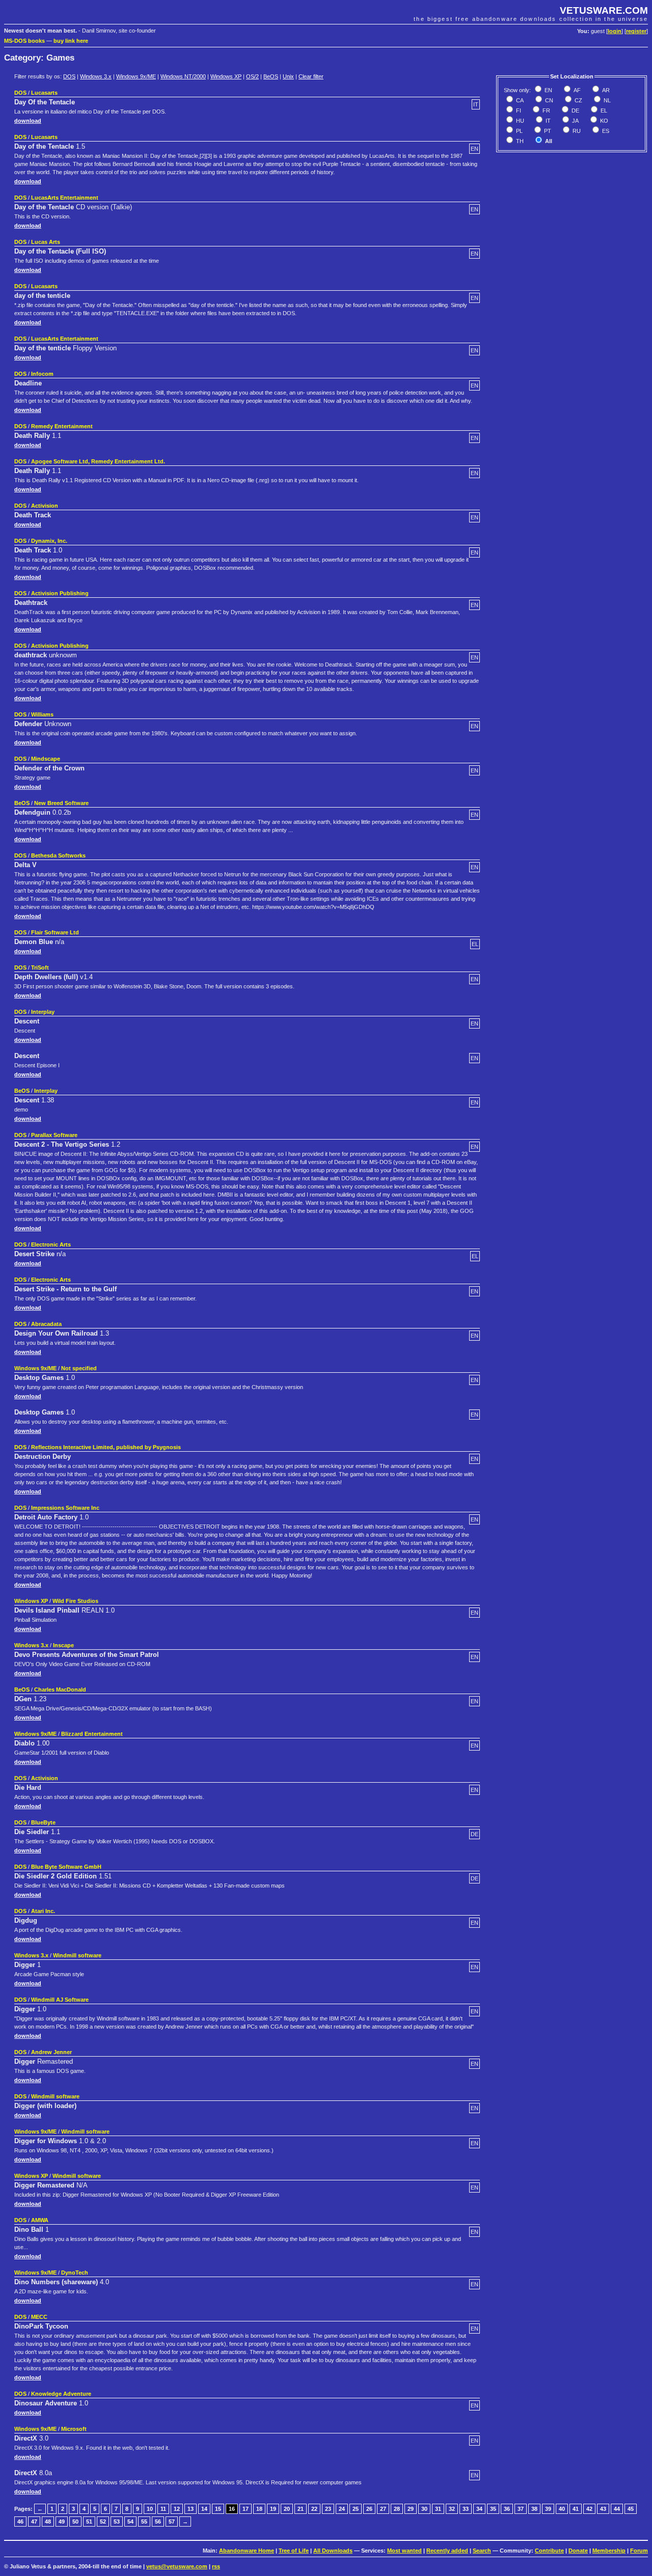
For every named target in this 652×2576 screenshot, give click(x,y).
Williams (42, 714)
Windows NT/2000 (183, 76)
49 (62, 2522)
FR (546, 110)
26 (369, 2509)
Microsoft (74, 2429)
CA (519, 100)
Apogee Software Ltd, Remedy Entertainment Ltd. (98, 461)
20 (287, 2509)
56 (158, 2522)
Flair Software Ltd (55, 932)
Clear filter (311, 76)
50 (75, 2522)
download (28, 121)
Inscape (63, 1645)
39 (548, 2509)
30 (424, 2509)
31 (438, 2509)
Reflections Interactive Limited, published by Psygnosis (106, 1447)
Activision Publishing (60, 593)
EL (603, 110)
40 (562, 2509)
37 (521, 2509)
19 (273, 2509)
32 (452, 2509)
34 (479, 2509)
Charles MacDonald (60, 1689)
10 (150, 2509)
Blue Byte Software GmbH (66, 1867)
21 (301, 2509)
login (615, 31)
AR (605, 90)
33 (466, 2509)
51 (89, 2522)
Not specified (79, 1368)
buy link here (71, 41)
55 (144, 2522)
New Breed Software (61, 803)
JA (575, 121)
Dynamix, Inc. (49, 541)
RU (576, 131)
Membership (609, 2551)
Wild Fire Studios (75, 1601)
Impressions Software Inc (65, 1508)
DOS (69, 76)
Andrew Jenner (51, 2052)
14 (204, 2509)
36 (507, 2509)
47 (34, 2522)
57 (172, 2522)
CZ (578, 100)
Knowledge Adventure (61, 2394)
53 (117, 2522)
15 (218, 2509)
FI (518, 110)
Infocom (42, 374)
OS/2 (252, 76)
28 (397, 2509)
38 (534, 2509)
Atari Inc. (43, 1911)
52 (103, 2522)
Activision (45, 506)
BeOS (271, 76)
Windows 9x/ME (136, 76)
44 (617, 2509)
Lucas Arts (46, 242)
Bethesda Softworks (58, 855)
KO (603, 121)
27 (383, 2509)
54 (130, 2522)
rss (216, 2566)
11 (163, 2509)
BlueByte (43, 1822)
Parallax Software (54, 1135)
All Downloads (333, 2551)
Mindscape (46, 759)
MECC (39, 2317)
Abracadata (46, 1324)
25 (356, 2509)
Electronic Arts (51, 1244)
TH (519, 141)
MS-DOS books (24, 41)
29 (411, 2509)
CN (548, 100)
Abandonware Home (247, 2551)
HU (519, 121)
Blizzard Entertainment (92, 1734)
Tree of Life (294, 2551)
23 (328, 2509)
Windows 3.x (96, 76)
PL (519, 131)
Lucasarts (44, 93)
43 (603, 2509)
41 (576, 2509)
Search (482, 2551)
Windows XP (226, 76)
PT (547, 131)
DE (575, 110)
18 (259, 2509)
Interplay (43, 1012)
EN (548, 90)
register (636, 31)
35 (493, 2509)
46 (20, 2522)
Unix (288, 76)
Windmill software (77, 1955)
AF (576, 90)
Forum (639, 2551)
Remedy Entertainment (62, 426)
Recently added (447, 2551)
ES (605, 131)
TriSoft (40, 967)
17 (246, 2509)
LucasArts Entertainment (65, 198)
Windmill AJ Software (60, 2000)
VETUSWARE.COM (604, 10)
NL (606, 100)
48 (48, 2522)
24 (342, 2509)
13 (191, 2509)
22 (314, 2509)
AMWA (40, 2220)
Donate (578, 2551)
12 (177, 2509)
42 (589, 2509)
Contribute (549, 2551)
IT (547, 121)
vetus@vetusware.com (177, 2566)
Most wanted (404, 2551)
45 (631, 2509)
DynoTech (75, 2273)
